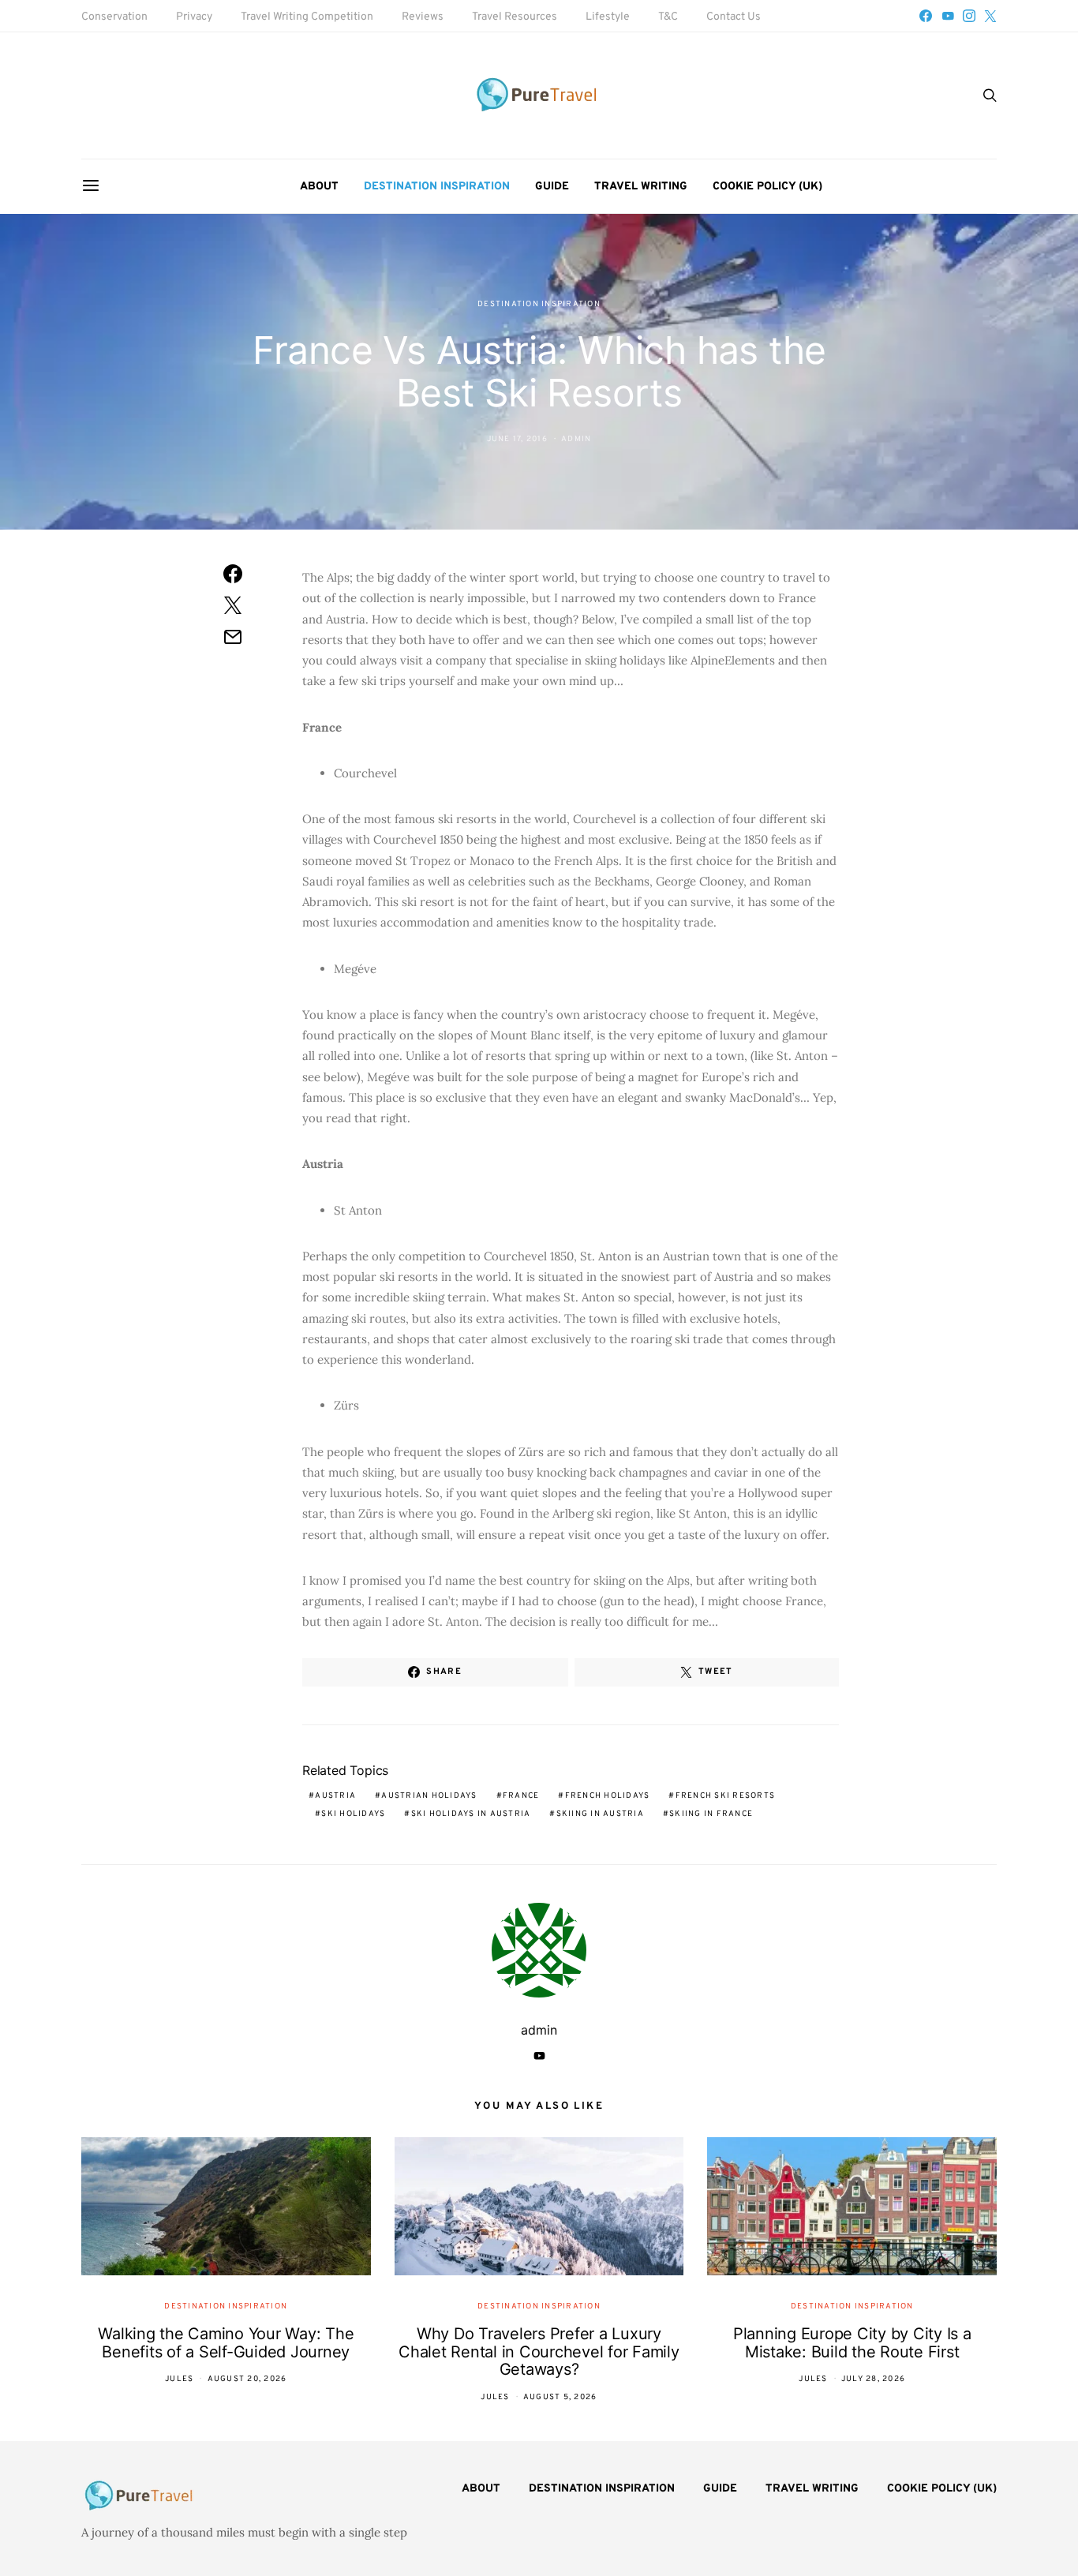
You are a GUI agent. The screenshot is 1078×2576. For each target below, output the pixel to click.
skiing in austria (600, 1814)
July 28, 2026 (873, 2379)
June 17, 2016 (517, 439)
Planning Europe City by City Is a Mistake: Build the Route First (852, 2343)
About (319, 187)
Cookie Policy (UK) (767, 187)
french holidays (608, 1796)
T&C (668, 17)
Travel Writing (641, 187)
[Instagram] (969, 16)
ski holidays (353, 1814)
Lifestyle (608, 17)
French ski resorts (726, 1796)
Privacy (194, 17)
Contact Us (734, 17)
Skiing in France (711, 1814)
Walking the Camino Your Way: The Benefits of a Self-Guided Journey (226, 2343)
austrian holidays (429, 1796)
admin (576, 439)
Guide (552, 187)
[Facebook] (926, 16)
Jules (179, 2379)
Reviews (423, 17)
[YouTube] (948, 16)
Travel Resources (515, 17)
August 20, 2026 (247, 2379)
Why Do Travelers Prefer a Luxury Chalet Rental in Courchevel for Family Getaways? (539, 2351)
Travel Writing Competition (307, 17)
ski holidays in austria (471, 1814)
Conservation (114, 17)
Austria (335, 1796)
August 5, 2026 (560, 2397)
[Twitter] (990, 16)
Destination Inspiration (437, 187)
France (521, 1796)
